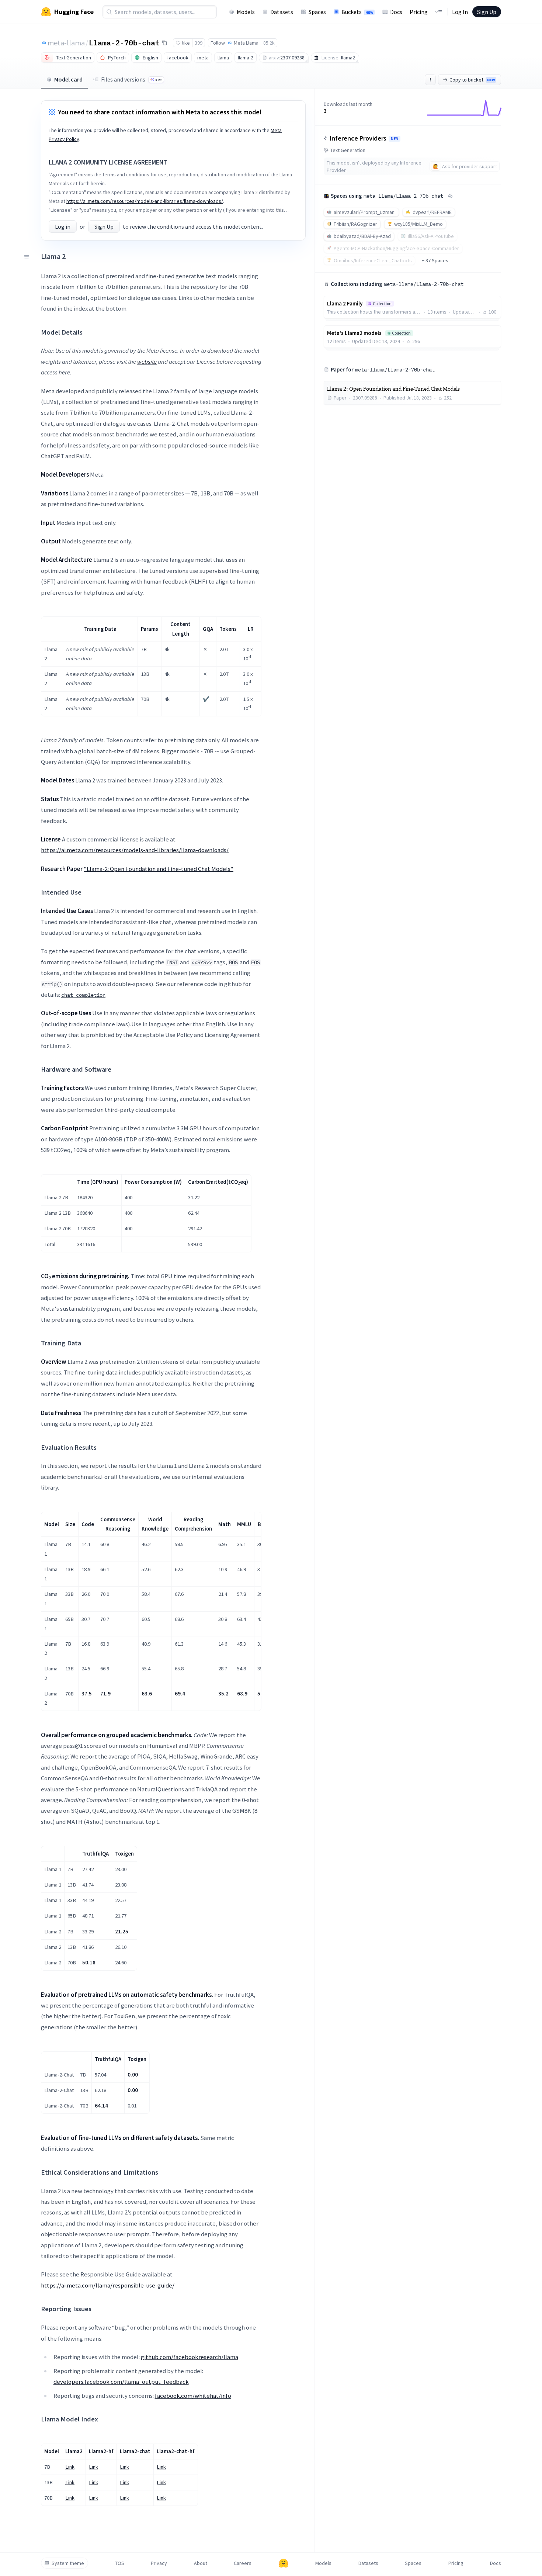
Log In (460, 12)
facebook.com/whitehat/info (193, 2396)
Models (246, 12)
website (147, 362)
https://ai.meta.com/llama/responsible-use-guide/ (108, 2285)
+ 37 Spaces (435, 260)
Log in (63, 227)
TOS (120, 2563)
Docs (396, 12)
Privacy (159, 2563)
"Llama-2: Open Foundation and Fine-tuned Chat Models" (159, 869)
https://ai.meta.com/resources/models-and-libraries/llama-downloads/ (145, 201)
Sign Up (487, 12)
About (201, 2563)
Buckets (357, 12)
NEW (395, 139)
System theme (68, 2563)
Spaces (317, 12)
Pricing (419, 12)
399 (199, 43)
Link (70, 2467)
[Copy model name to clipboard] (164, 43)
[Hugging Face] (284, 2563)
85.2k (269, 43)
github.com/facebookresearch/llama (190, 2357)
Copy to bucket (472, 80)
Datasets (282, 12)
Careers (243, 2563)
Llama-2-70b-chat (124, 42)
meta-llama (66, 43)
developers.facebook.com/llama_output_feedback (121, 2382)
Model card (68, 79)
